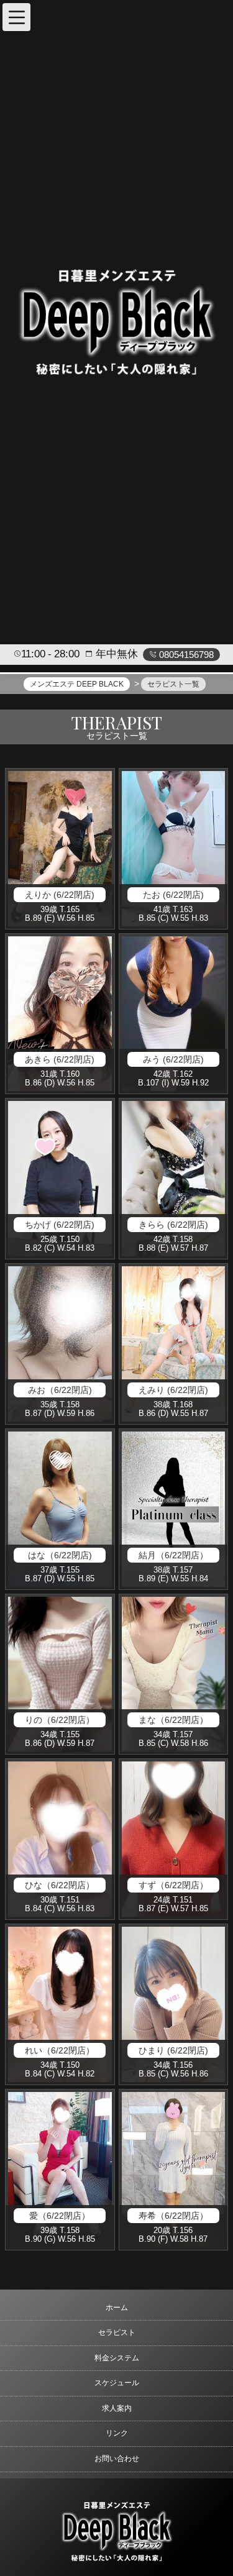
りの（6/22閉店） (60, 1720)
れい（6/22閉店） (60, 2050)
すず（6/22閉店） (173, 1885)
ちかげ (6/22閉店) (60, 1225)
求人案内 (117, 2408)
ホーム (117, 2308)
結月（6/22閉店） (173, 1555)
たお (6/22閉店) (173, 895)
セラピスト (117, 2332)
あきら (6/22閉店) (60, 1059)
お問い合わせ (117, 2459)
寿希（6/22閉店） (173, 2216)
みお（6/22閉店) (60, 1390)
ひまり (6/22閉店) (173, 2050)
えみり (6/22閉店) (173, 1390)
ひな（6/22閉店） (60, 1885)
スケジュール (117, 2383)
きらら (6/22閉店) (173, 1225)
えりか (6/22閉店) (60, 895)
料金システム (117, 2358)
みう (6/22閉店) (173, 1059)
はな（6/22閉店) (60, 1555)
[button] (16, 17)
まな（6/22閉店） (173, 1720)
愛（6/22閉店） (60, 2216)
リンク (117, 2433)
